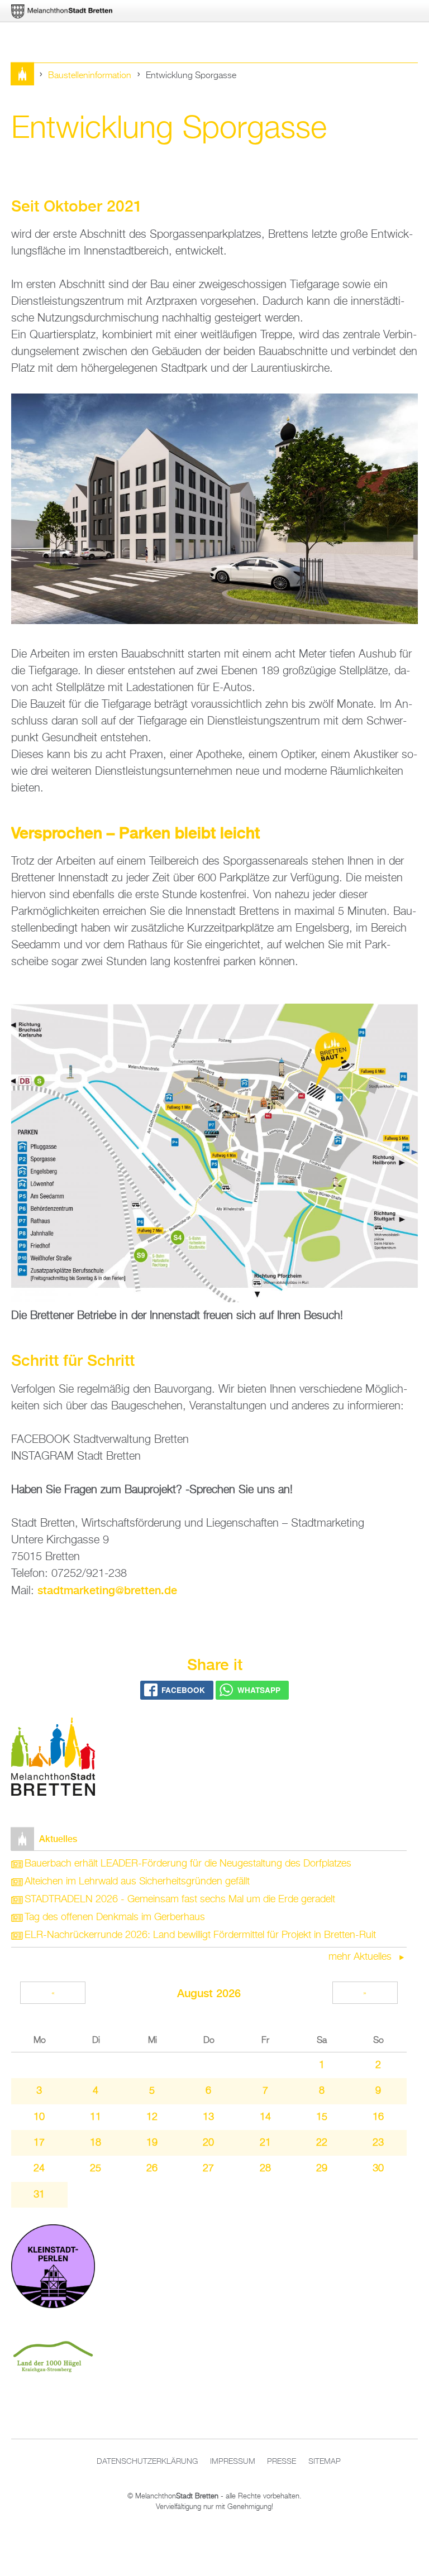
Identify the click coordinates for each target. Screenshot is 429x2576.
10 (39, 2117)
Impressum (233, 2462)
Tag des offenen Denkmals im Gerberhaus (115, 1917)
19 (152, 2143)
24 (39, 2169)
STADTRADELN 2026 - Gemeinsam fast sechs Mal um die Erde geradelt (180, 1899)
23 (378, 2143)
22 (322, 2143)
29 (322, 2169)
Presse (282, 2462)
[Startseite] (53, 1759)
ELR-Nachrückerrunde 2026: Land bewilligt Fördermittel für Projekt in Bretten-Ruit (200, 1935)
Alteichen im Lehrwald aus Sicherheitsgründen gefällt (137, 1882)
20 (208, 2143)
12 (152, 2117)
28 (265, 2169)
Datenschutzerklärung (147, 2462)
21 (265, 2143)
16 (378, 2117)
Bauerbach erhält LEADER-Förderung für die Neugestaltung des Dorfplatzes (188, 1864)
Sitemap (325, 2462)
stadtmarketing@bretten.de (107, 1590)
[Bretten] (63, 11)
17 (39, 2143)
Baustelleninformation (90, 76)
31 (39, 2195)
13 (208, 2117)
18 (96, 2143)
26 (152, 2169)
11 (96, 2117)
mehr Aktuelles (361, 1957)
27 (208, 2169)
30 (378, 2169)
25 (96, 2169)
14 (265, 2117)
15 (322, 2117)
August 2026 (209, 1993)
